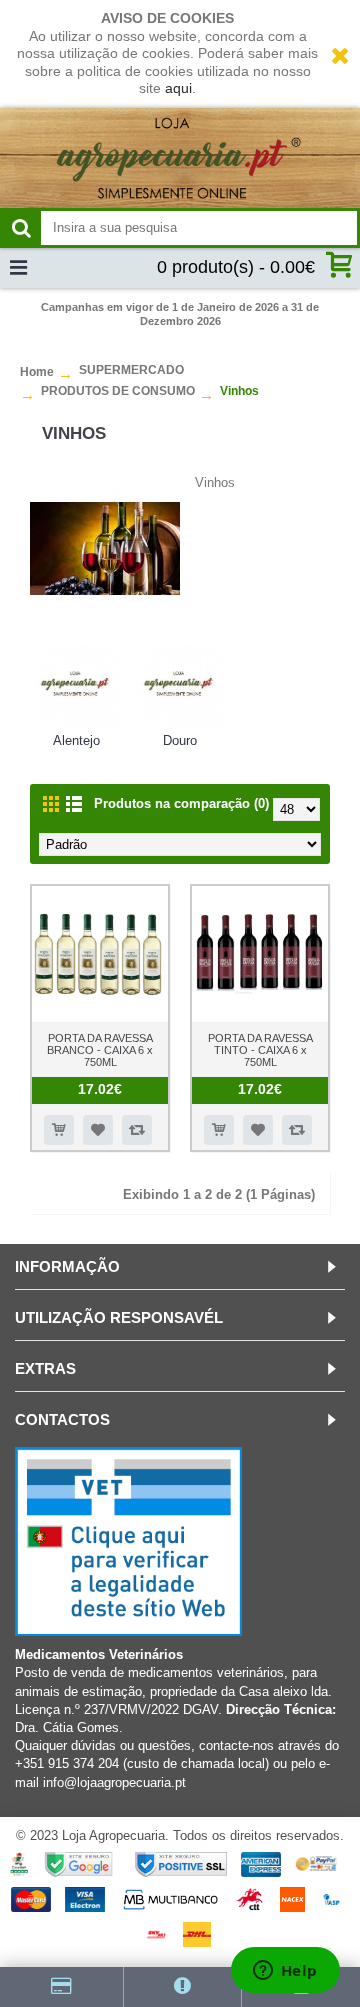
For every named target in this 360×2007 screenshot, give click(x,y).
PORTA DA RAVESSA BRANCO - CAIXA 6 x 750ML (100, 1050)
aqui (178, 88)
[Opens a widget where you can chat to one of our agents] (285, 1972)
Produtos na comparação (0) (181, 803)
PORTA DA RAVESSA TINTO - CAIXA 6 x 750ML (260, 1050)
